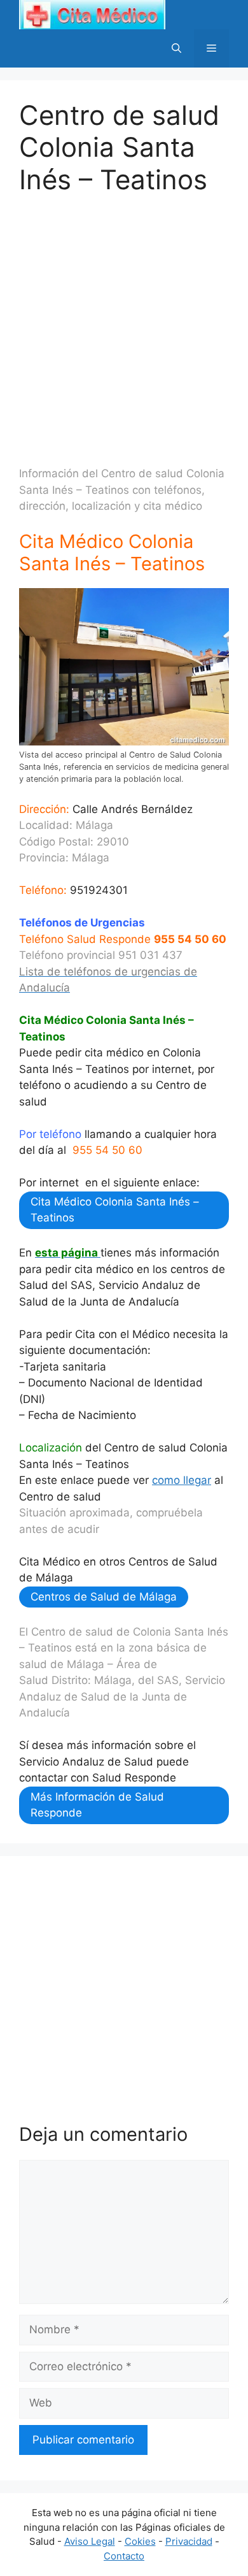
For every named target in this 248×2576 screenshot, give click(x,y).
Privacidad (189, 2541)
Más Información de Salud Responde (97, 1805)
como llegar (182, 1480)
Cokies (140, 2541)
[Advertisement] (124, 320)
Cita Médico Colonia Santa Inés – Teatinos (115, 1210)
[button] (176, 48)
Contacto (124, 2556)
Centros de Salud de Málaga (104, 1597)
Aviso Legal (90, 2541)
